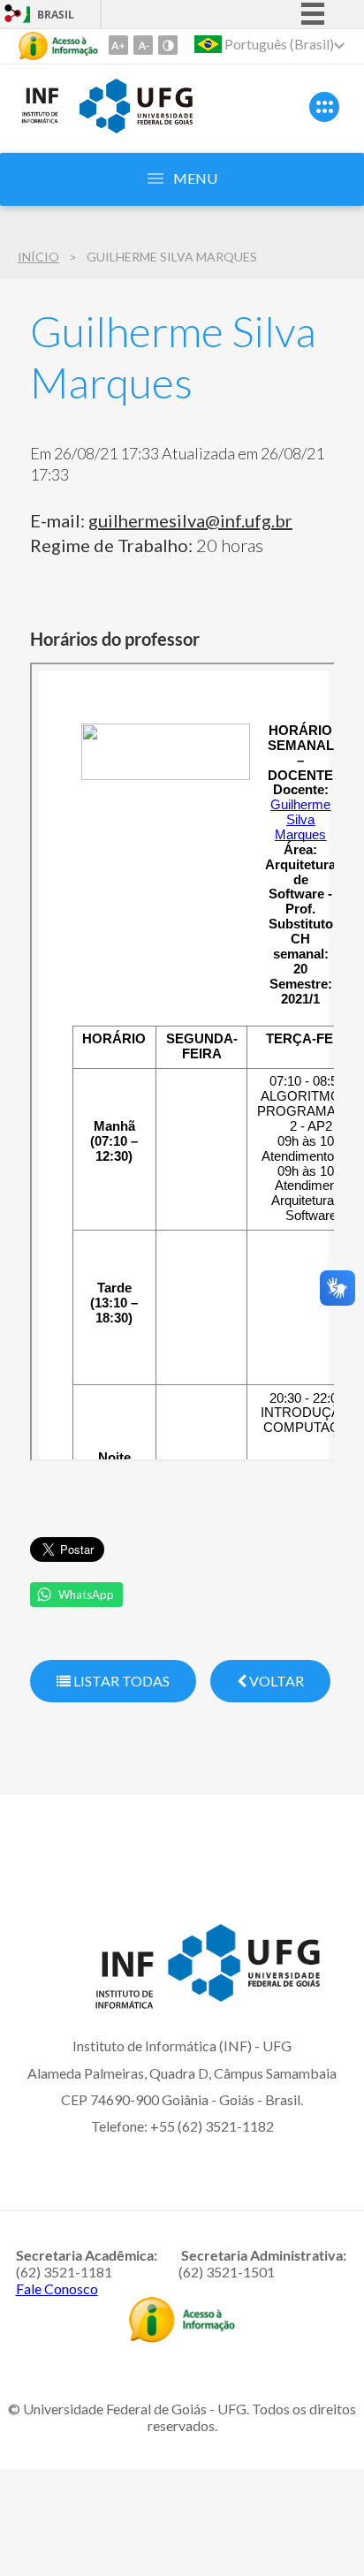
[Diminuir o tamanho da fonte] (143, 45)
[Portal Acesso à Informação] (182, 2337)
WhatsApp (86, 1595)
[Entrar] (13, 15)
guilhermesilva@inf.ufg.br (190, 520)
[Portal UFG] (136, 127)
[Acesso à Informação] (58, 46)
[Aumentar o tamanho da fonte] (118, 45)
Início (38, 257)
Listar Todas (120, 1681)
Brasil (56, 15)
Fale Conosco (57, 2288)
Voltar (275, 1681)
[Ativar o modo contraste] (168, 45)
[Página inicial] (40, 120)
